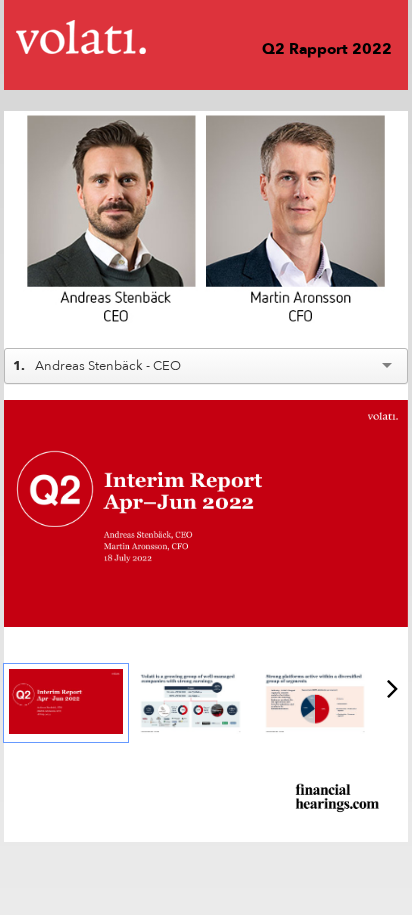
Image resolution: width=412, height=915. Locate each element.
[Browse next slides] (392, 688)
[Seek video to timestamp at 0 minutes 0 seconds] (66, 702)
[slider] (206, 277)
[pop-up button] (348, 308)
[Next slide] (393, 517)
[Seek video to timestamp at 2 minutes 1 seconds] (315, 702)
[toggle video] (318, 308)
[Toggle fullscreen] (393, 415)
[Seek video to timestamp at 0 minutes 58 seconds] (190, 702)
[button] (34, 308)
